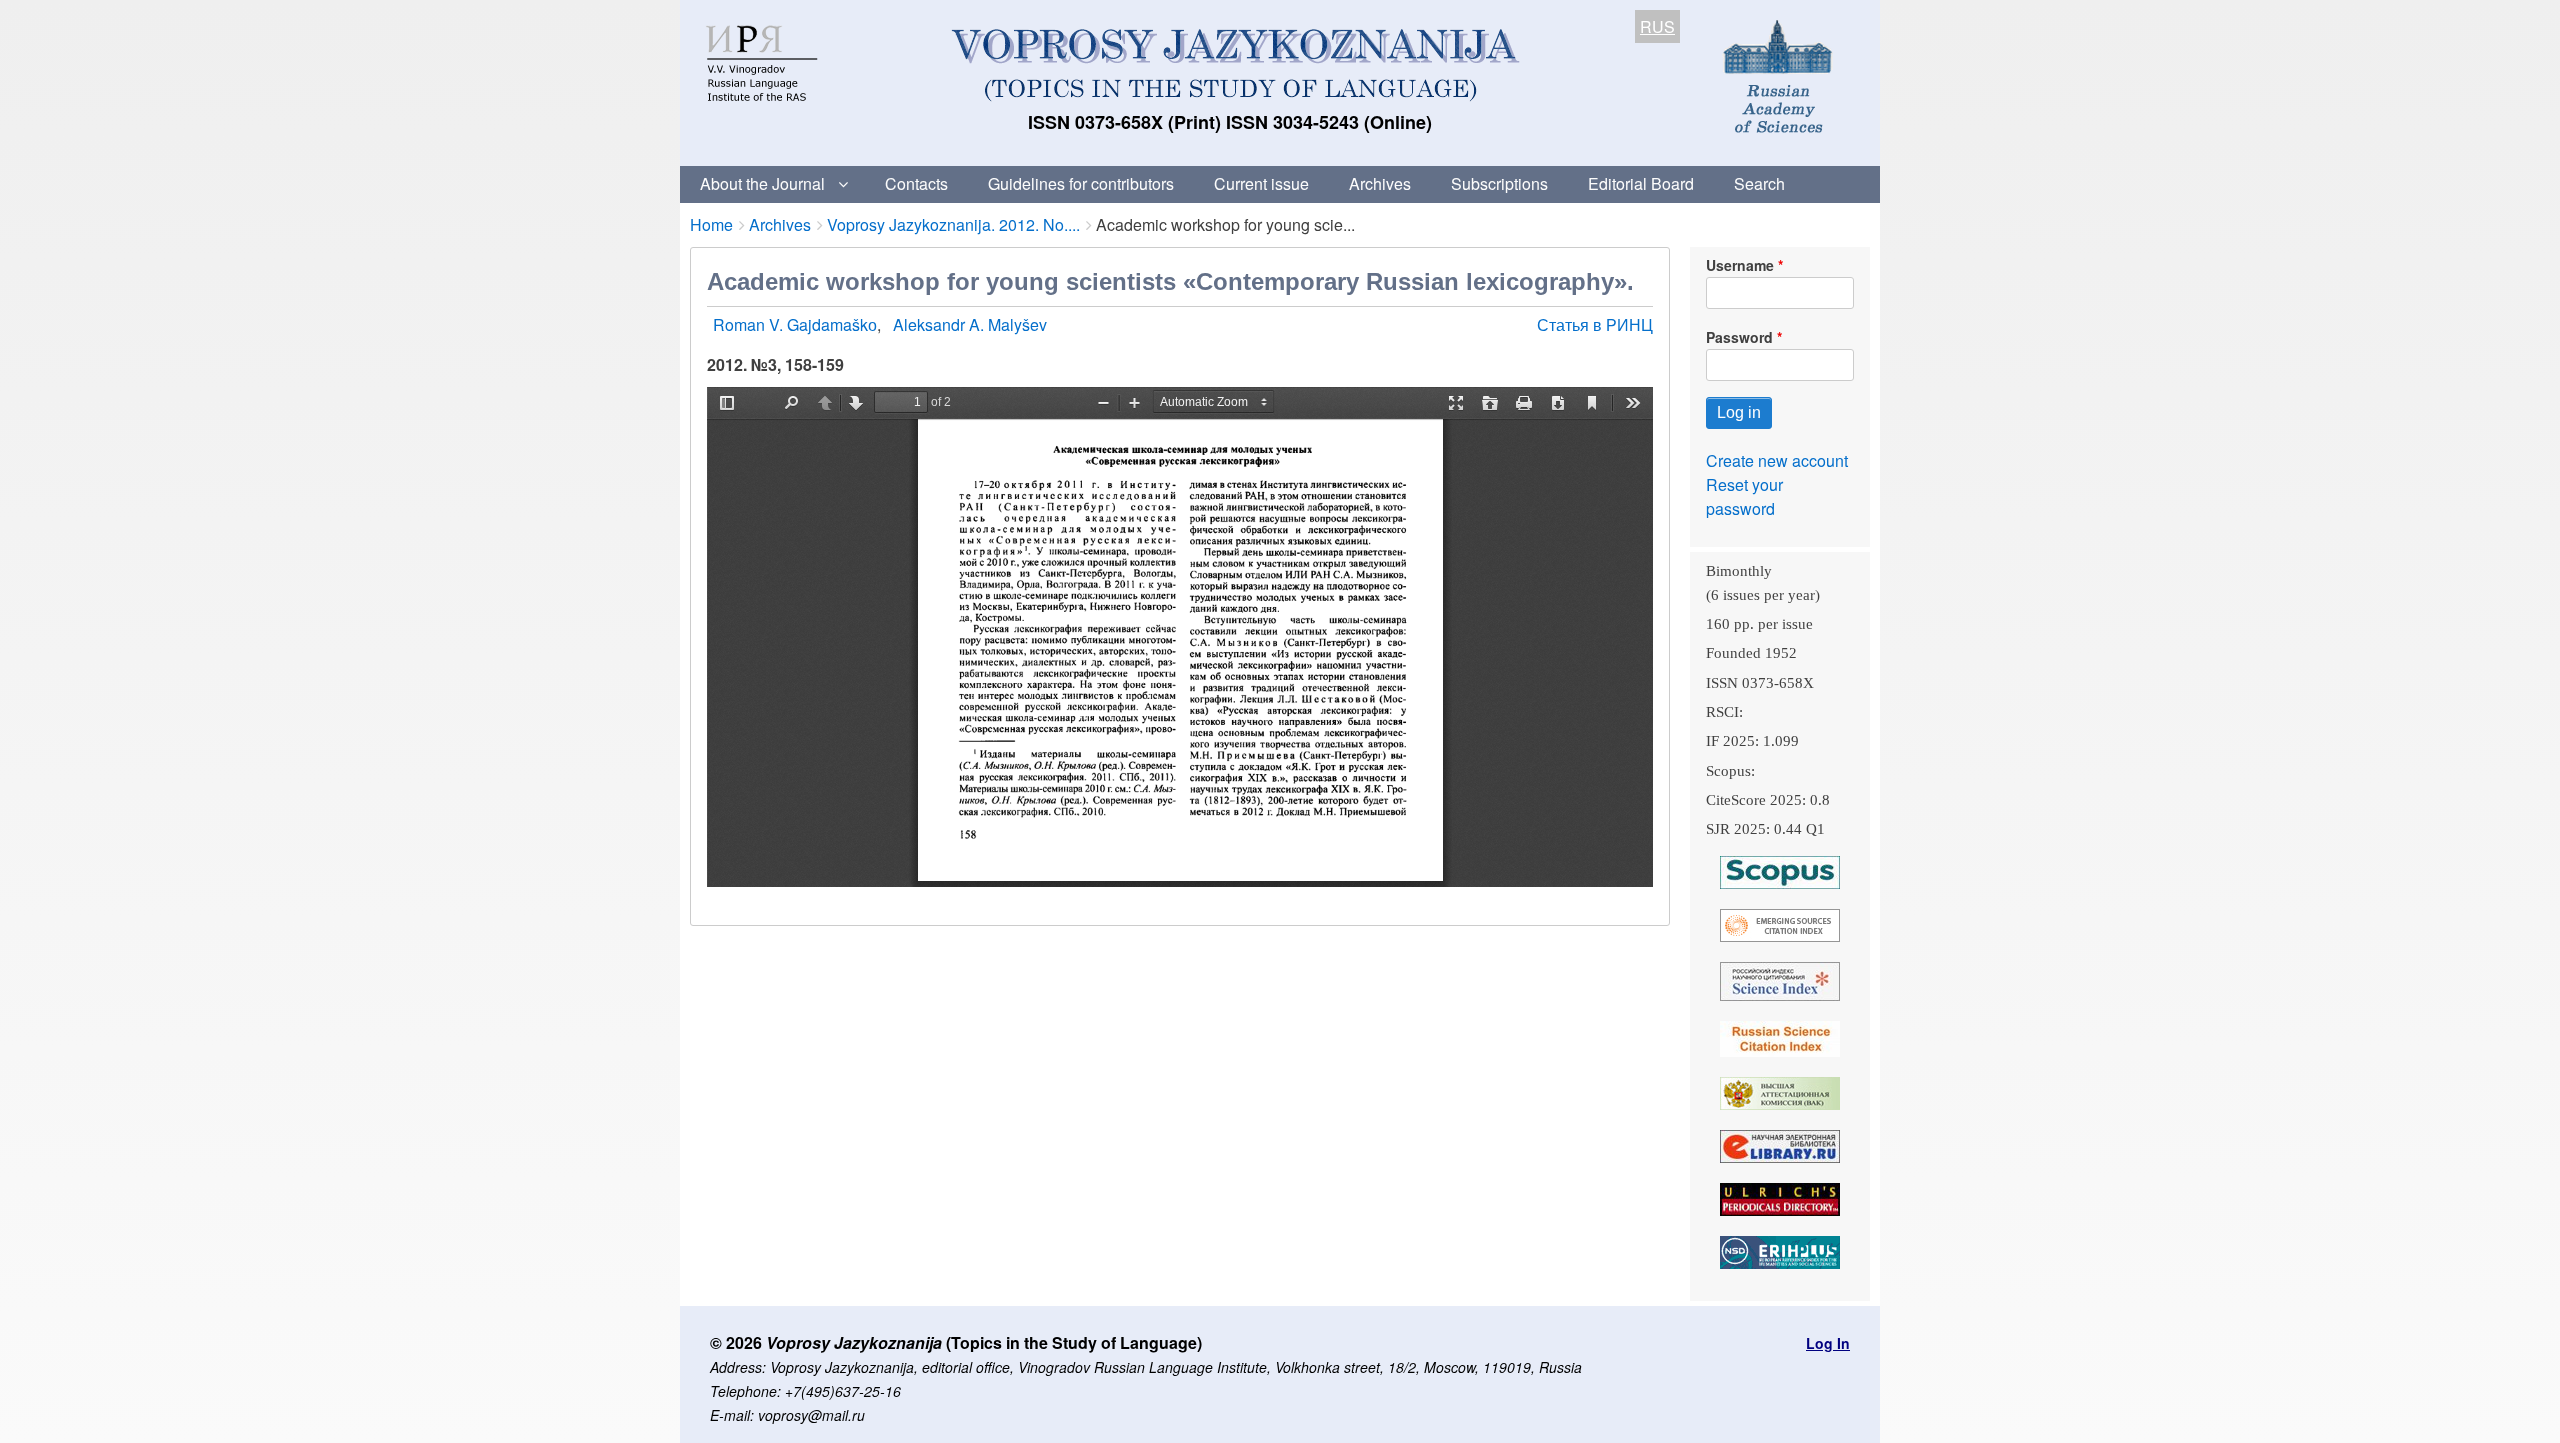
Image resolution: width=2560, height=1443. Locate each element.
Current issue (1261, 183)
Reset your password (1744, 496)
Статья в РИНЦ (1595, 324)
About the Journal (762, 183)
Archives (1380, 183)
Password (1739, 337)
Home (711, 224)
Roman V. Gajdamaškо (795, 324)
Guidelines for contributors (1081, 183)
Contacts (916, 183)
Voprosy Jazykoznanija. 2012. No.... (953, 224)
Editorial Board (1641, 183)
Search (1759, 183)
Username (1740, 265)
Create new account (1777, 460)
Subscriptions (1499, 183)
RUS (1657, 26)
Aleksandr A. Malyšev (970, 324)
